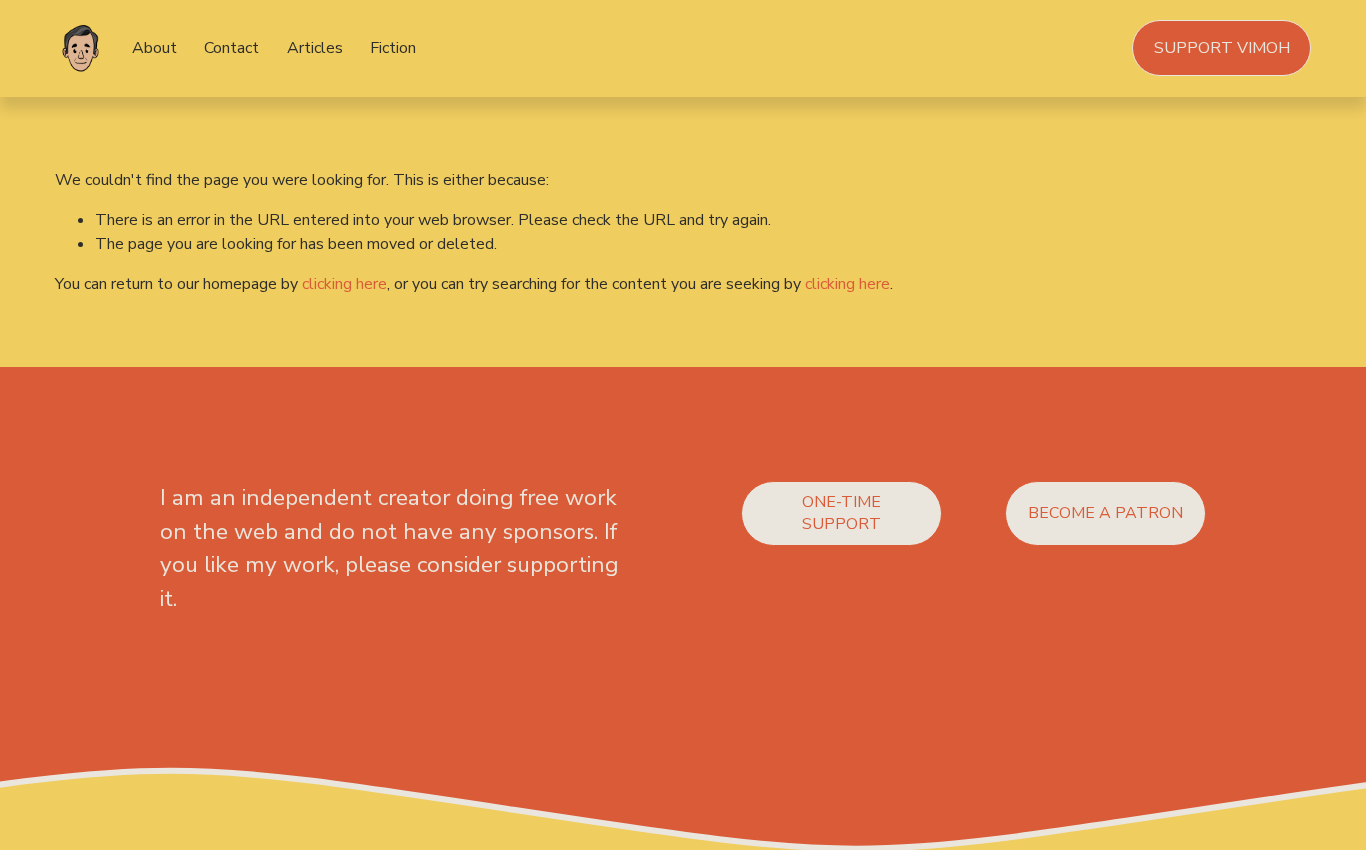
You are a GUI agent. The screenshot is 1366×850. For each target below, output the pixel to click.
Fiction (393, 48)
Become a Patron (1105, 513)
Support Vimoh (1222, 48)
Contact (231, 48)
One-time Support (841, 513)
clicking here (344, 284)
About (154, 48)
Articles (315, 48)
